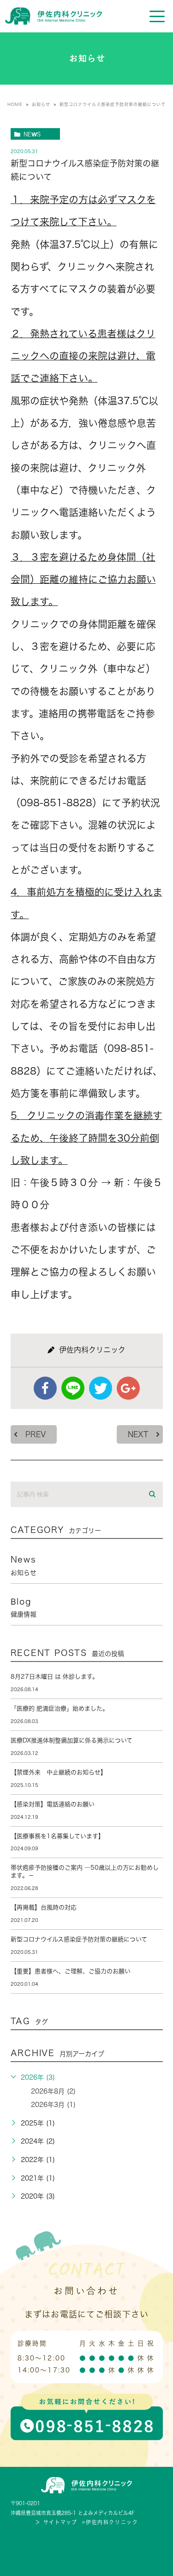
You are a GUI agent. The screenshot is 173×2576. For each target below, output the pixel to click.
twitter (101, 1388)
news (32, 134)
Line (73, 1388)
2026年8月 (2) (53, 2091)
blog (24, 1607)
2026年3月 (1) (53, 2105)
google (128, 1388)
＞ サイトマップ (56, 2522)
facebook (45, 1388)
